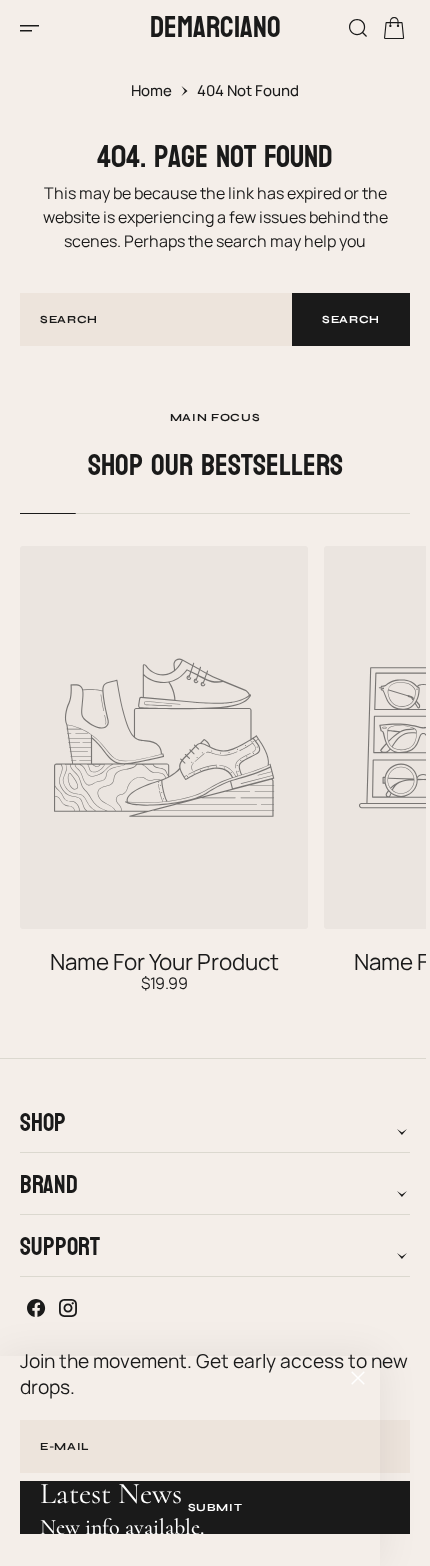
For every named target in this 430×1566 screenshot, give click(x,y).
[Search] (343, 28)
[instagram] (68, 1308)
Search (336, 319)
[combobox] (148, 319)
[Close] (358, 1378)
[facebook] (36, 1308)
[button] (36, 28)
